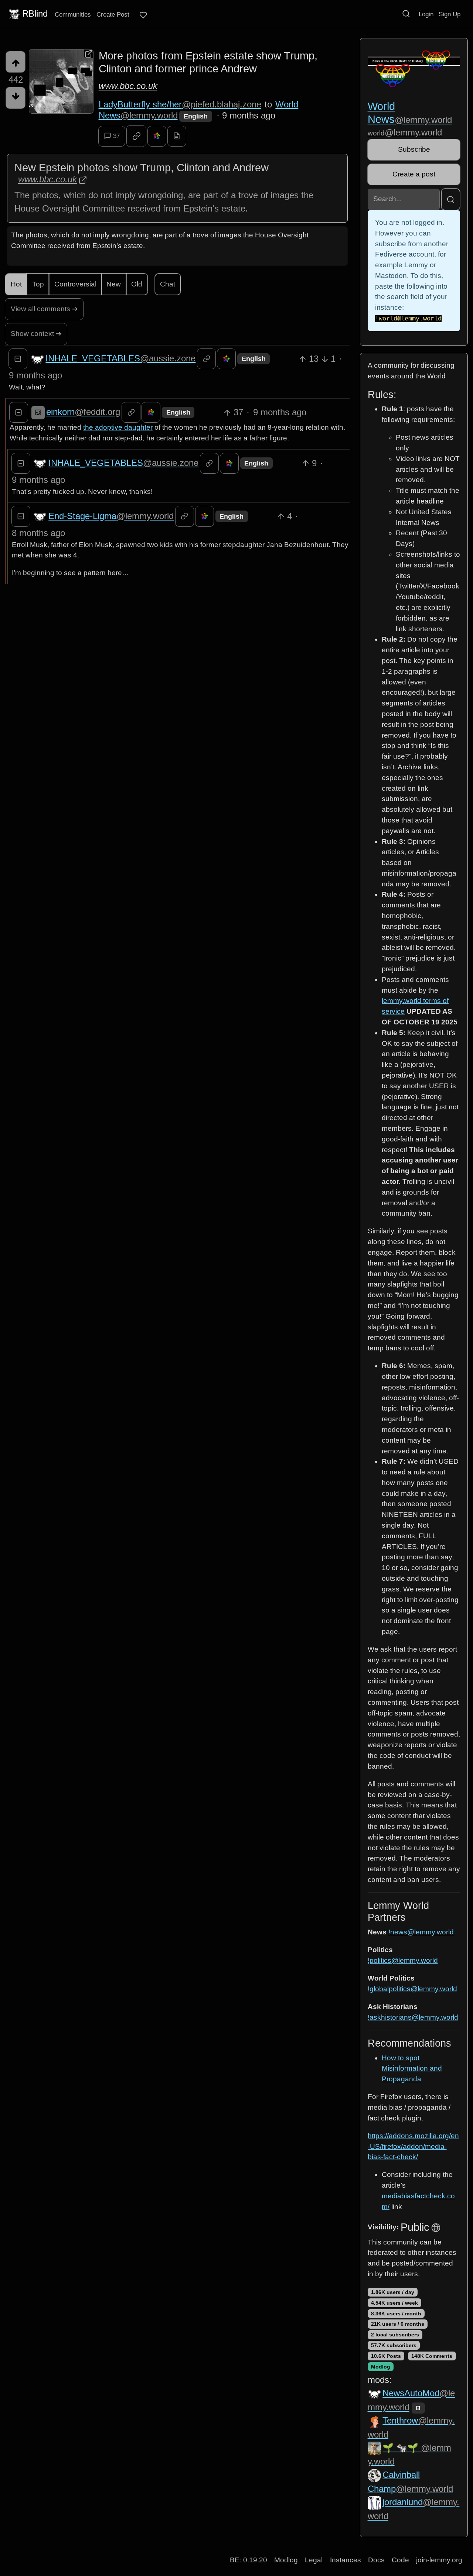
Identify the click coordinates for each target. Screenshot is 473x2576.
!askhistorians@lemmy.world (413, 2017)
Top (38, 284)
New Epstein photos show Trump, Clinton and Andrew (142, 168)
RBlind (35, 13)
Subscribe (414, 149)
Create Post (113, 14)
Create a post (414, 174)
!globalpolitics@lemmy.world (412, 1989)
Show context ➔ (36, 334)
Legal (314, 2560)
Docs (376, 2560)
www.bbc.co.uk (128, 86)
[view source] (177, 136)
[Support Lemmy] (143, 15)
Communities (73, 14)
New (114, 284)
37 (116, 136)
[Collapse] (18, 359)
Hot (16, 284)
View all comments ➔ (44, 309)
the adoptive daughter (118, 427)
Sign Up (450, 14)
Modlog (381, 2367)
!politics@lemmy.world (403, 1960)
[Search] (406, 14)
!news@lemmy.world (421, 1932)
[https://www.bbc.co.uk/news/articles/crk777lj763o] (61, 81)
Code (400, 2560)
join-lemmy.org (439, 2560)
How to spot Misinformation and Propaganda (412, 2069)
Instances (346, 2560)
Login (426, 14)
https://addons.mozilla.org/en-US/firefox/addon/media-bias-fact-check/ (413, 2146)
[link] (136, 136)
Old (137, 284)
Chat (168, 284)
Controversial (75, 284)
